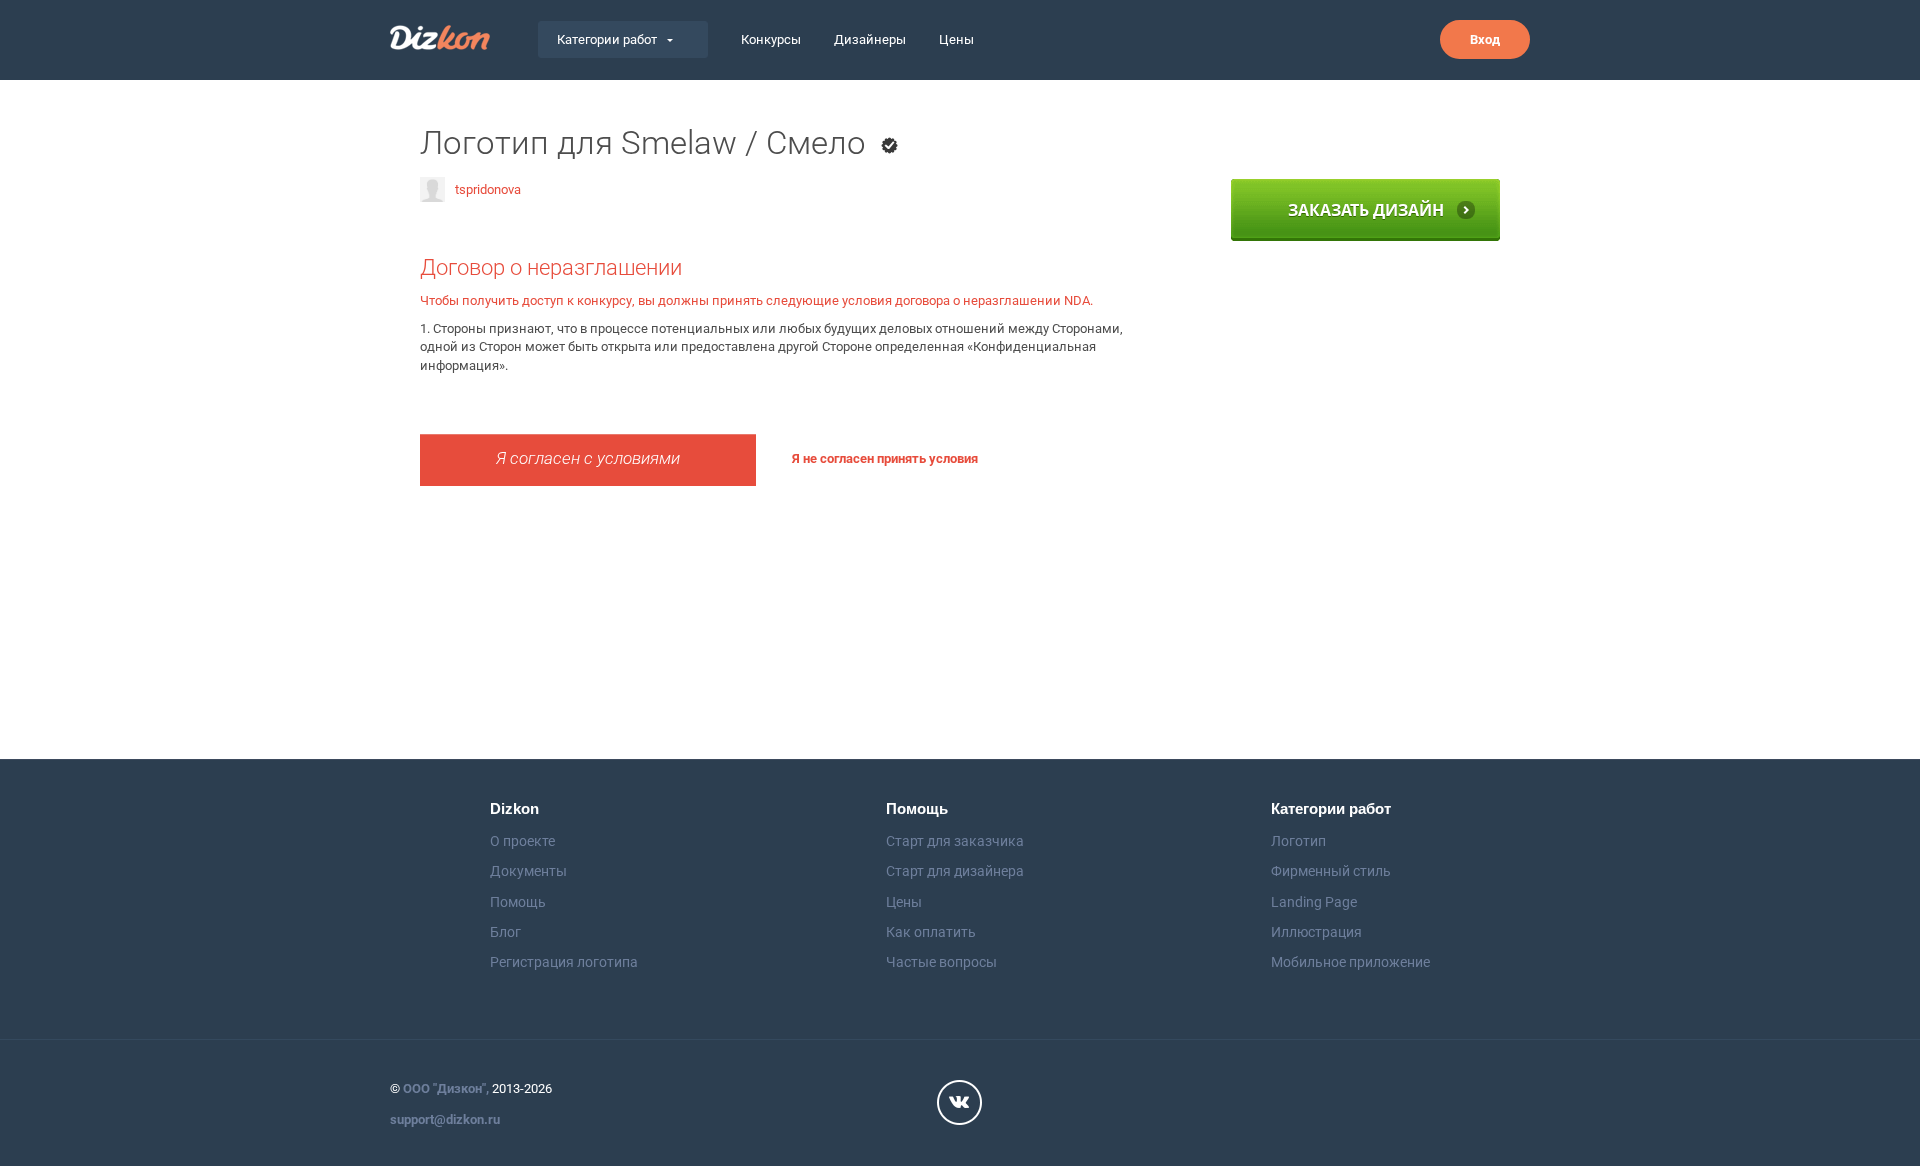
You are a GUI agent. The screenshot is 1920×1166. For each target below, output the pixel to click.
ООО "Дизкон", (446, 1088)
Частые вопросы (941, 962)
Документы (528, 871)
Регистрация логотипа (564, 962)
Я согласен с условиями (588, 458)
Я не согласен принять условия (885, 458)
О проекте (522, 841)
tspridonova (488, 189)
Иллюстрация (1316, 932)
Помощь (518, 902)
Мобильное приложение (1350, 962)
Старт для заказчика (955, 841)
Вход (1485, 39)
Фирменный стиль (1331, 871)
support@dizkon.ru (445, 1119)
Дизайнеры (870, 39)
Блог (505, 932)
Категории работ (607, 39)
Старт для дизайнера (955, 871)
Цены (956, 39)
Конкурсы (771, 39)
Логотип (1298, 841)
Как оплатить (931, 932)
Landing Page (1314, 902)
